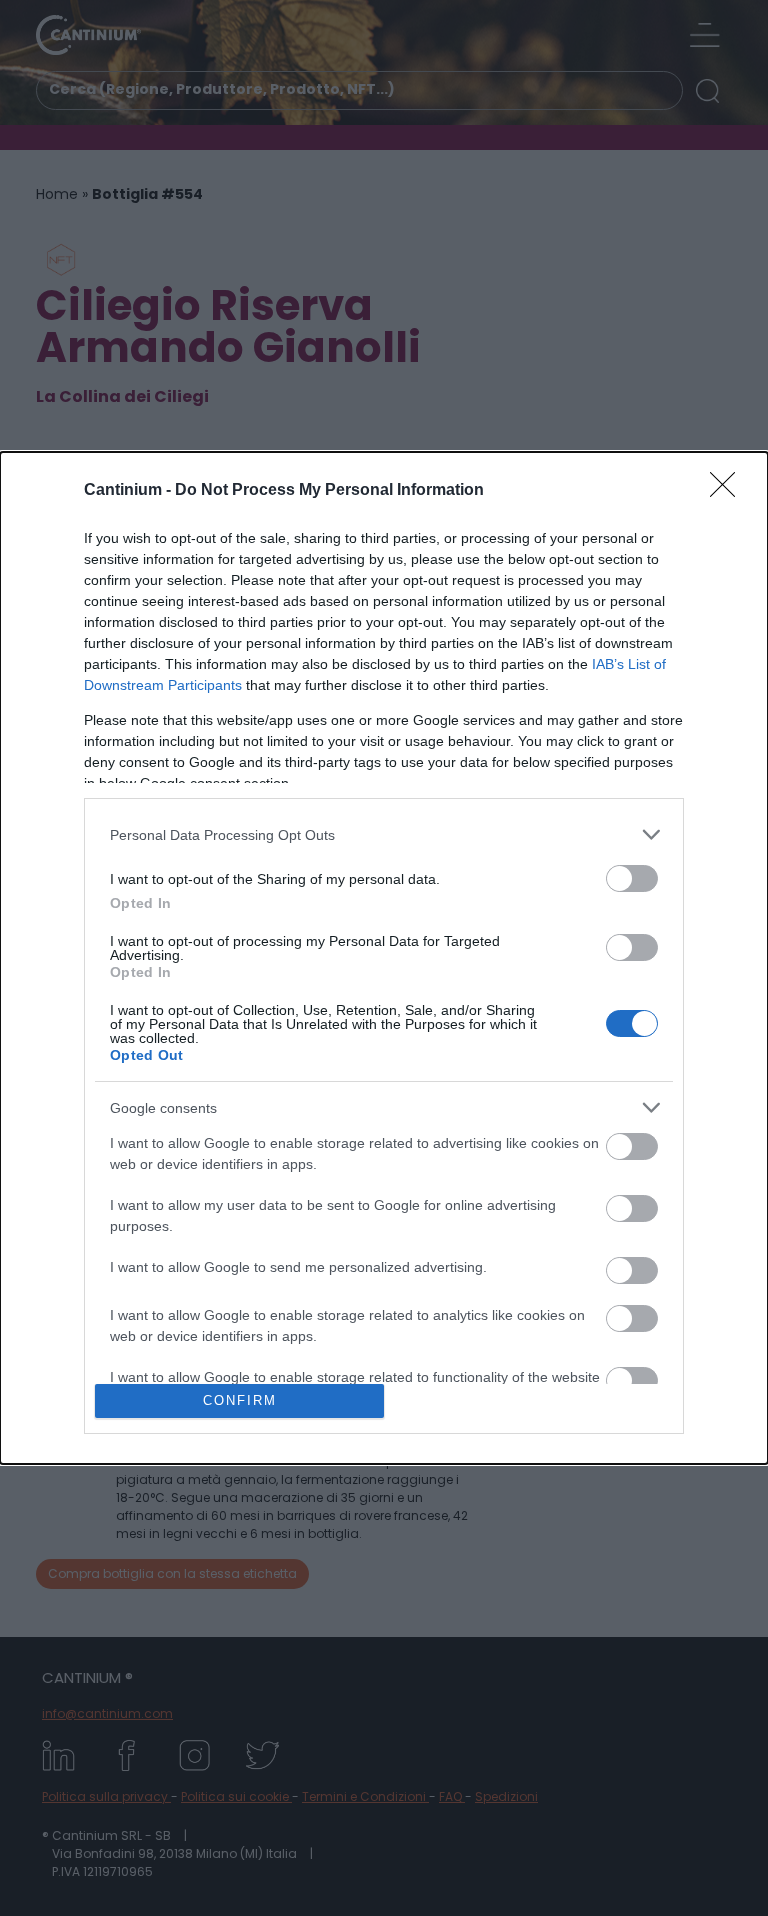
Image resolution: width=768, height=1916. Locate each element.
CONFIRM (240, 1400)
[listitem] (384, 834)
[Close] (729, 491)
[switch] (632, 878)
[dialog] (384, 958)
